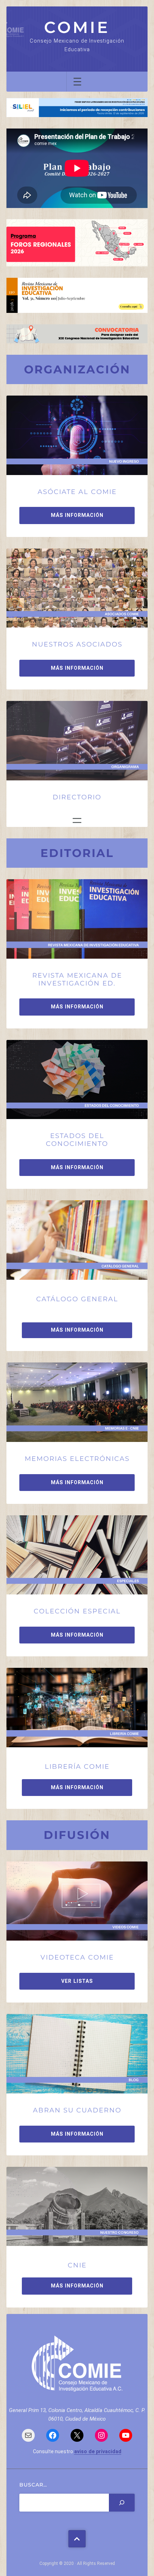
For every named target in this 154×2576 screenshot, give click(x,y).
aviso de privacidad (98, 2451)
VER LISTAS (77, 1981)
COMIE (77, 27)
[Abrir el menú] (77, 82)
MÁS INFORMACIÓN (77, 515)
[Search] (122, 2503)
